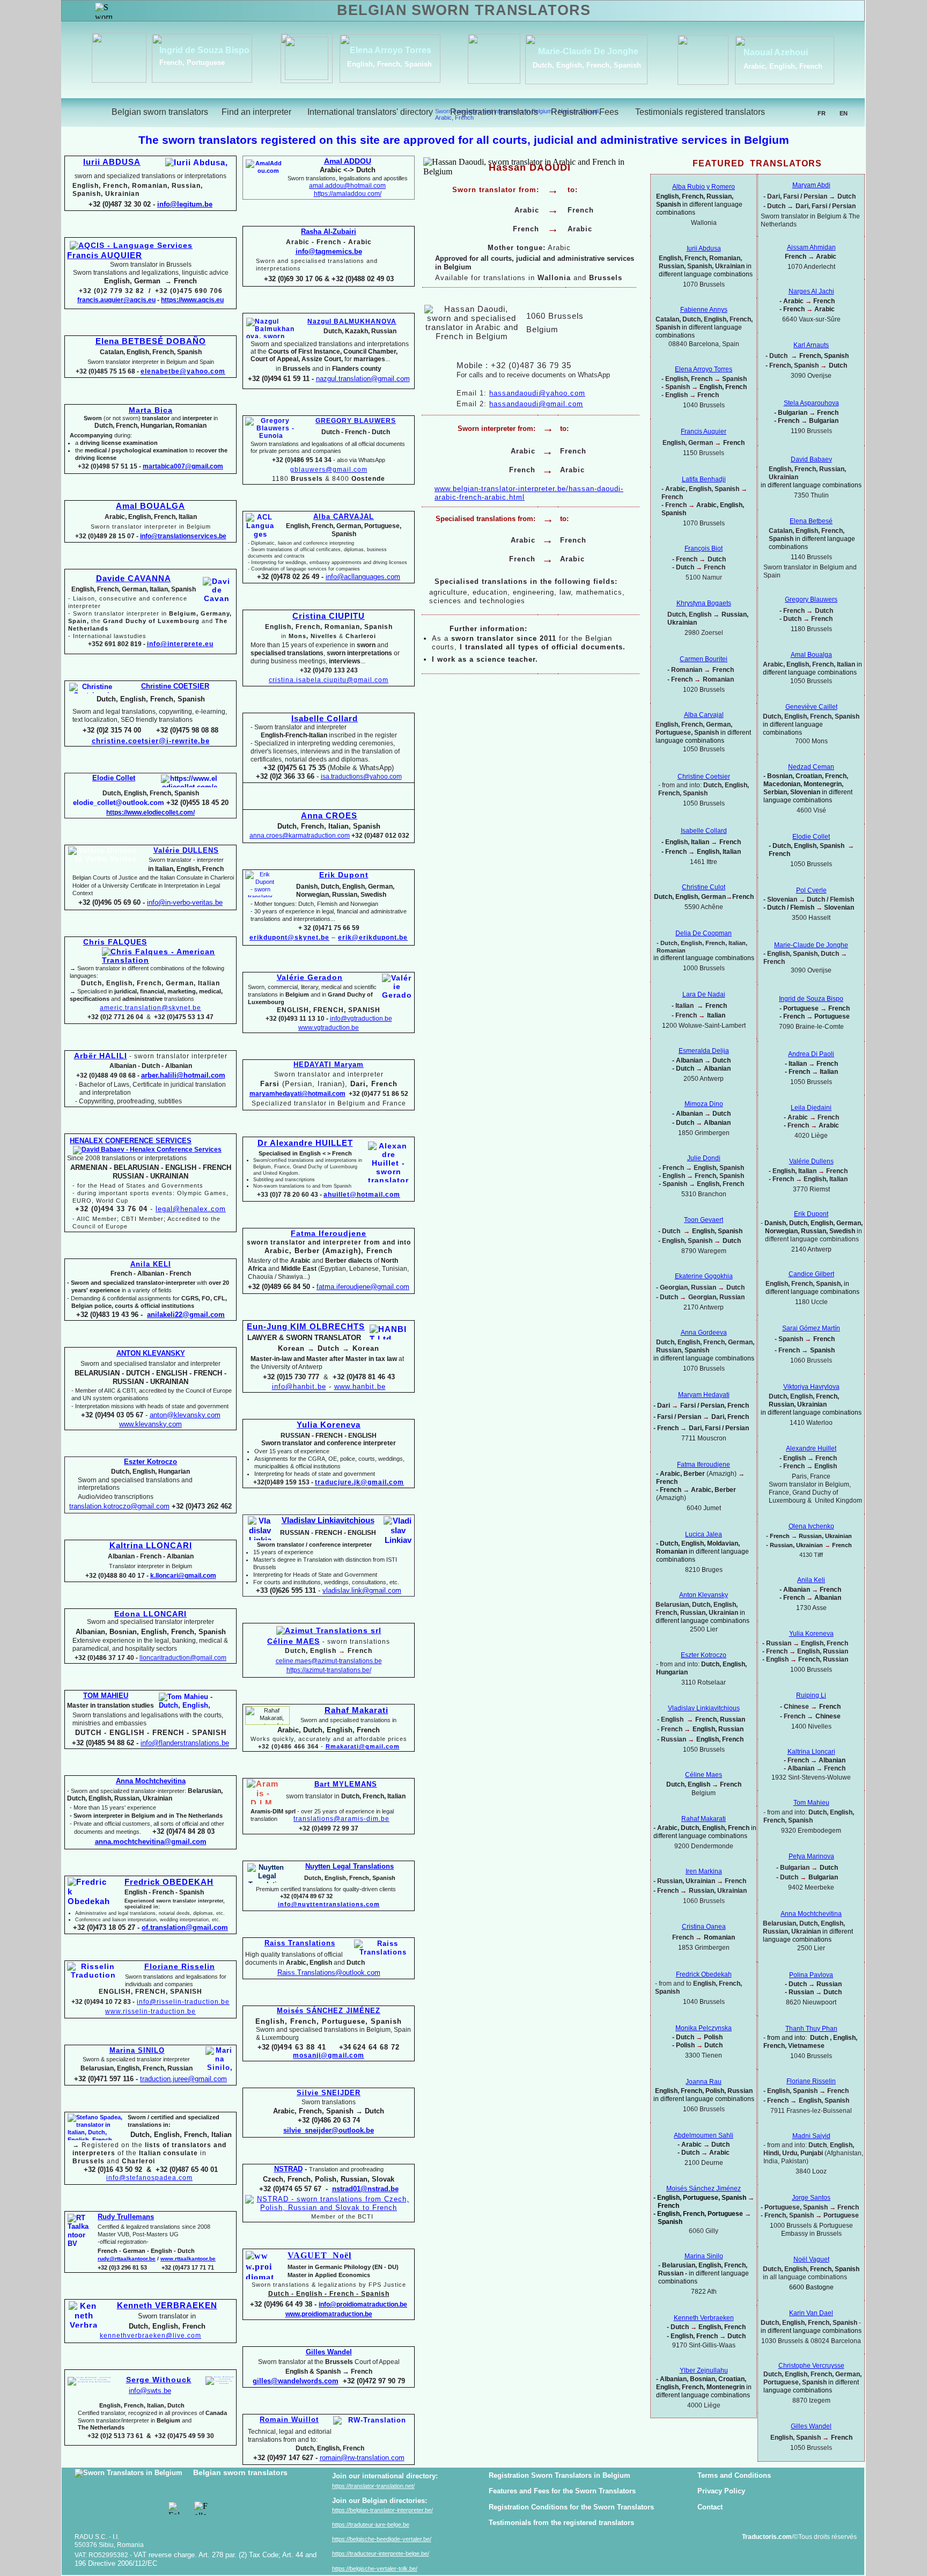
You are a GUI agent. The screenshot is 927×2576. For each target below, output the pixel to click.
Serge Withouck (159, 2380)
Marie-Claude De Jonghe (588, 51)
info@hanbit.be (299, 1386)
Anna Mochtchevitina (811, 1914)
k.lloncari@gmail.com (183, 1576)
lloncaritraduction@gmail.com (183, 1658)
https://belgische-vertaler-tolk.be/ (375, 2568)
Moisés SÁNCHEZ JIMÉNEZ (329, 2011)
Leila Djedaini (811, 1108)
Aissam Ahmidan (811, 247)
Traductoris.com (768, 2537)
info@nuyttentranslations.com (329, 1904)
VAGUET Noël (319, 2255)
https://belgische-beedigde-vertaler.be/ (382, 2539)
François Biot (704, 548)
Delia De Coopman (704, 933)
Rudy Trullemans (126, 2217)
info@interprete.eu (180, 644)
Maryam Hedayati (704, 1395)
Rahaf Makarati (356, 1710)
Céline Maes (704, 1775)
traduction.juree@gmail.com (183, 2079)
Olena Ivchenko (811, 1526)
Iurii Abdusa (704, 248)
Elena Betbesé (811, 521)
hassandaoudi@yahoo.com (537, 393)
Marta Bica (151, 410)
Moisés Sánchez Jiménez (704, 2189)
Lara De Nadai (704, 994)
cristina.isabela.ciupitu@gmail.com (329, 680)
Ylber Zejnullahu (704, 2370)
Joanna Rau (704, 2082)
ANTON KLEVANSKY (151, 1353)
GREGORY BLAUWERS (356, 421)
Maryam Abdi (811, 185)
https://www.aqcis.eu (192, 300)
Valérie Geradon (310, 977)
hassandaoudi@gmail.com (536, 404)
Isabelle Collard (325, 719)
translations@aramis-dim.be (341, 1819)
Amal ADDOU (348, 161)
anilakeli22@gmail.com (186, 1315)
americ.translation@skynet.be (150, 1008)
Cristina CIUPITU (329, 616)
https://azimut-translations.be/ (329, 1670)
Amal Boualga (811, 655)
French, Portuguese (192, 63)
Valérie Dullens (811, 1161)
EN (844, 113)
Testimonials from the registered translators (561, 2523)
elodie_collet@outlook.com (119, 803)
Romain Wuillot (289, 2420)
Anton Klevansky (704, 1595)
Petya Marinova (811, 1856)
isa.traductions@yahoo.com (361, 777)
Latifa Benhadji (704, 479)
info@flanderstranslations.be (185, 1743)
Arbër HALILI (101, 1056)
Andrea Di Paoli (811, 1054)
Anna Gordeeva (704, 1333)
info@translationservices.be (183, 536)
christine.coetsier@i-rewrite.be (151, 741)
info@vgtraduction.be (361, 1019)
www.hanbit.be (360, 1386)
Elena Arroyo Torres (391, 50)
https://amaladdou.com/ (348, 194)
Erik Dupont (811, 1214)
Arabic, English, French (783, 66)
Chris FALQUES (115, 942)
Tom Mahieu (811, 1803)
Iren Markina (704, 1871)
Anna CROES (329, 816)
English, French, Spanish (389, 64)
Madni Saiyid (811, 2136)
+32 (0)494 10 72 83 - (103, 2002)
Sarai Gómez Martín (811, 1328)
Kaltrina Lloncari (811, 1752)
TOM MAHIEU (106, 1696)
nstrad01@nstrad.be (365, 2189)
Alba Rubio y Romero (704, 187)
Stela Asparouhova (811, 403)
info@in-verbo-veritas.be (185, 902)
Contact (710, 2507)
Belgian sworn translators (240, 2472)
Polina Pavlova (811, 1975)
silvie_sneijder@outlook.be (329, 2130)
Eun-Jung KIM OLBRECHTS (306, 1327)
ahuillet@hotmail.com (362, 1195)
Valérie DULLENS (186, 850)
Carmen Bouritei (704, 659)
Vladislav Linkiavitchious (328, 1520)
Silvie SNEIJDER (329, 2093)
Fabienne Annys (704, 310)
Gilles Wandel (811, 2426)
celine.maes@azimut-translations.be (329, 1661)
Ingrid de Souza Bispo (204, 50)
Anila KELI (151, 1264)
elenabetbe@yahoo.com (183, 371)
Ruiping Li (811, 1695)
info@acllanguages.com (363, 577)
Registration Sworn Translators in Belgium (560, 2475)
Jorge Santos (811, 2198)
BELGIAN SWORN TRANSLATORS (464, 10)
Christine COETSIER (175, 686)
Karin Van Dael (811, 2313)
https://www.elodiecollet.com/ (150, 813)
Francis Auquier (704, 431)
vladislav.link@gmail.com (362, 1590)
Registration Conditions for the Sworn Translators (571, 2507)
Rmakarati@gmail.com (363, 1746)
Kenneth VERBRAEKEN (167, 2306)
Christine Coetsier (704, 777)
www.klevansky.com (150, 1424)
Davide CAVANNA (134, 579)
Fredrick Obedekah (704, 1974)
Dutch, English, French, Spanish (587, 65)
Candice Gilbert (811, 1274)
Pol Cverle (811, 890)
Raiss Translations (300, 1943)
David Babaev (811, 459)
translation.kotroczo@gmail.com (119, 1506)
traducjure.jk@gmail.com (359, 1482)
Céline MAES (293, 1641)
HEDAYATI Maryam (329, 1064)
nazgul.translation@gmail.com (363, 379)
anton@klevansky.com (185, 1415)
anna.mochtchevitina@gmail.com (151, 1842)
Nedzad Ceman (811, 767)
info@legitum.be (185, 204)
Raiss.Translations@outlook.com (329, 1973)
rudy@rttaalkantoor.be (127, 2259)
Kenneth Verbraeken (704, 2318)
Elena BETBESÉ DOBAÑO (151, 341)
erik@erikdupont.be (373, 938)
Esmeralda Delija (704, 1051)
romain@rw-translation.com (362, 2458)
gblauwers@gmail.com (329, 470)
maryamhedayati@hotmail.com (297, 1094)
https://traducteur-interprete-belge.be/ (381, 2553)
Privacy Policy (721, 2491)
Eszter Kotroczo (704, 1655)
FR (822, 113)
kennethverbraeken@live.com (150, 2336)
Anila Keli (811, 1580)
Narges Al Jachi (811, 291)
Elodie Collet (811, 837)
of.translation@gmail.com (185, 1927)
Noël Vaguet (811, 2259)
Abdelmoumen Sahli (704, 2135)
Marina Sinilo (704, 2256)
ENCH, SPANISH (174, 1992)
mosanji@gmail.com (329, 2055)
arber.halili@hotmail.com (183, 1075)
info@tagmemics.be (329, 251)
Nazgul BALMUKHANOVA (352, 321)
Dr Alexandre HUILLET (305, 1143)
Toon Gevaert (704, 1220)
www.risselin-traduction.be (150, 2011)
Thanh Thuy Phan (811, 2029)
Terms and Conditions (734, 2475)
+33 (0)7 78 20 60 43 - (289, 1195)
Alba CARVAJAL (344, 517)
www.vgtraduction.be (329, 1028)
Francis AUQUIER (105, 255)
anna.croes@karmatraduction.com (300, 836)
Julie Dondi (704, 1158)
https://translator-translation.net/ (373, 2486)
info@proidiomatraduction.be (363, 2304)
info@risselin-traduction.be (183, 2002)
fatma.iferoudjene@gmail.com (363, 1287)
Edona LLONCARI (150, 1614)
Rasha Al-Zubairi (329, 232)
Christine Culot (704, 887)
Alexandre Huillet (811, 1448)
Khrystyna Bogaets (704, 603)
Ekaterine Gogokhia (704, 1276)
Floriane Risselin (811, 2081)
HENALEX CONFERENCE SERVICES (131, 1141)
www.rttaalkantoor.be (188, 2259)
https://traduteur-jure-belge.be (371, 2524)
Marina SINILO (137, 2050)
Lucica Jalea (704, 1534)
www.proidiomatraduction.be (329, 2314)
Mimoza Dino (704, 1104)
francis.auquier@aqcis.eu (116, 300)
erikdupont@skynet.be (289, 938)
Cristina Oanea (704, 1927)
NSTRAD (288, 2169)
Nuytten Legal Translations (350, 1866)
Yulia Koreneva (811, 1634)
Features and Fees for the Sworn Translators (562, 2491)
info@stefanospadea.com (149, 2178)
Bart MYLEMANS (346, 1784)
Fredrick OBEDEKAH (169, 1882)
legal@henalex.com (191, 1209)
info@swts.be (150, 2391)
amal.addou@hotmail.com (347, 186)
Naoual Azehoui (776, 52)
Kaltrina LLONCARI (151, 1546)
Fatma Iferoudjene (329, 1233)
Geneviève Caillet (811, 707)
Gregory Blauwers (811, 599)
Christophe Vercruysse (811, 2366)
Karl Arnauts (811, 345)
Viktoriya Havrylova (811, 1387)
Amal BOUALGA (150, 506)
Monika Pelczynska (704, 2028)
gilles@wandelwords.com (296, 2381)
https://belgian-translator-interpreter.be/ (382, 2510)
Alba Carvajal (704, 715)
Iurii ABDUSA (112, 162)
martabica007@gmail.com (183, 466)
